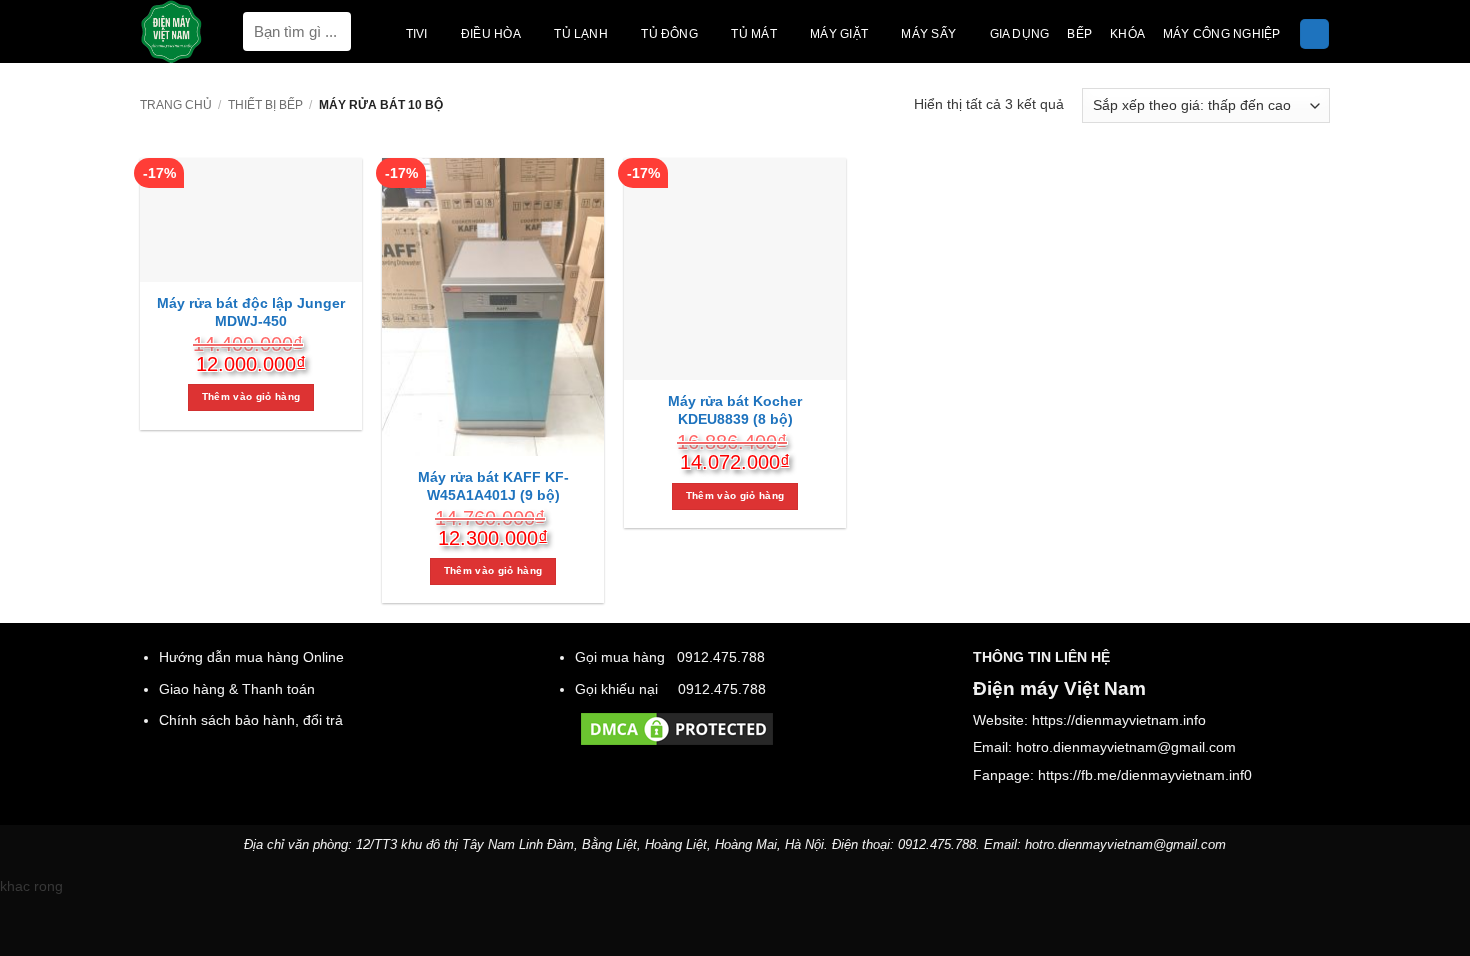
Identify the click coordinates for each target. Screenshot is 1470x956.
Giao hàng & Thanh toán (237, 689)
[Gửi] (335, 31)
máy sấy (928, 34)
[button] (1314, 34)
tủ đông (669, 34)
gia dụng (1020, 34)
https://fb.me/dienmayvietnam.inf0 (1145, 775)
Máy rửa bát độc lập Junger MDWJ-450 (251, 312)
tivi (417, 34)
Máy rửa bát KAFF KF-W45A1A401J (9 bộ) (493, 486)
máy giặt (839, 34)
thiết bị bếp (265, 105)
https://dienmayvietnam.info (1119, 720)
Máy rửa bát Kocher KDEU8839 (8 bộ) (735, 410)
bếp (1079, 34)
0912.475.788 (721, 657)
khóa (1127, 34)
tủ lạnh (581, 34)
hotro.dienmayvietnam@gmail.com (1126, 747)
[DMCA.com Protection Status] (677, 728)
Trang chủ (176, 105)
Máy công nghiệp (1221, 34)
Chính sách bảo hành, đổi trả (251, 720)
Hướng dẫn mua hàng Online (251, 657)
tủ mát (753, 34)
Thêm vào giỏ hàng (251, 396)
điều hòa (491, 34)
